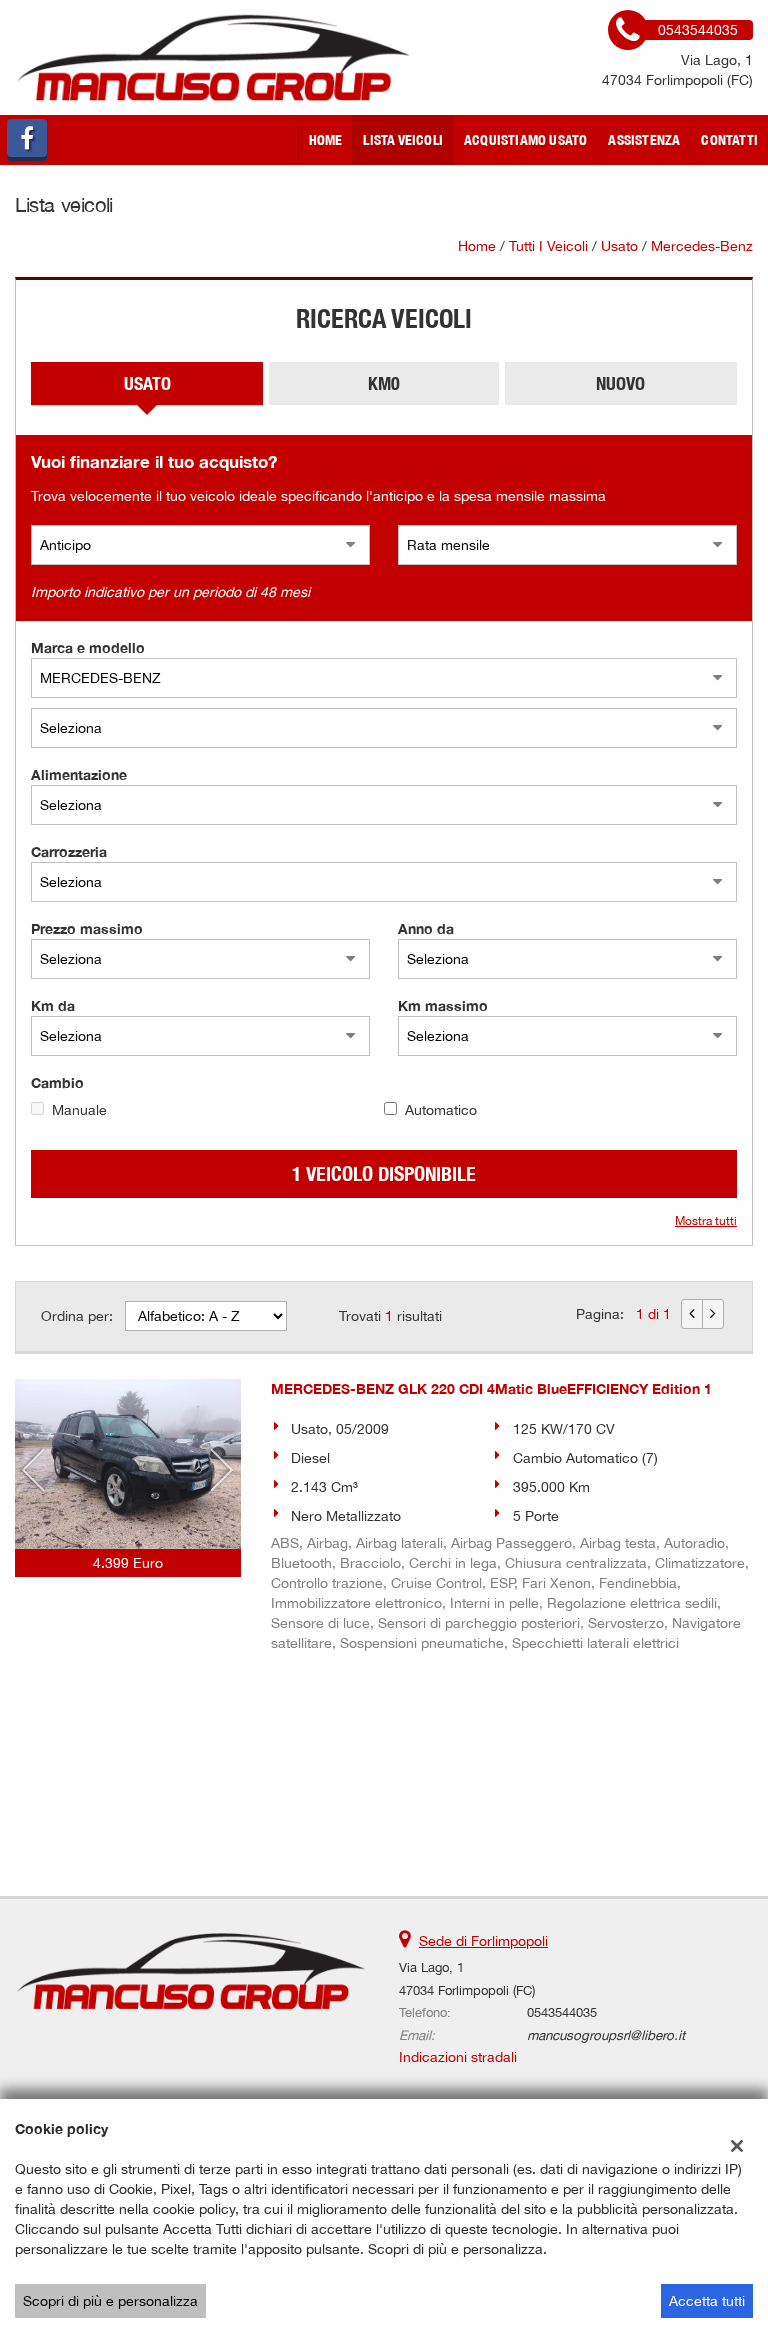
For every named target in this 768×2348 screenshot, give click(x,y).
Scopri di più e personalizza (110, 2301)
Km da (53, 1005)
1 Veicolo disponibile (384, 1173)
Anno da (426, 928)
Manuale (79, 1110)
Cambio (57, 1082)
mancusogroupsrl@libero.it (606, 2035)
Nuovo (620, 383)
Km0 (384, 383)
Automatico (441, 1110)
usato (619, 246)
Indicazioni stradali (458, 2057)
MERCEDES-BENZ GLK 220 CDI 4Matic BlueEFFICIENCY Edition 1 (491, 1388)
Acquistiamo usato (525, 140)
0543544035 (562, 2012)
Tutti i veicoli (548, 246)
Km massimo (443, 1005)
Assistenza (644, 140)
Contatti (729, 140)
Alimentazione (79, 774)
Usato (147, 383)
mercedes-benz (702, 246)
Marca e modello (88, 647)
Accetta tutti (707, 2301)
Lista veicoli (403, 140)
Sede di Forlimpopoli (483, 1941)
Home (326, 140)
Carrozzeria (69, 851)
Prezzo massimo (87, 928)
